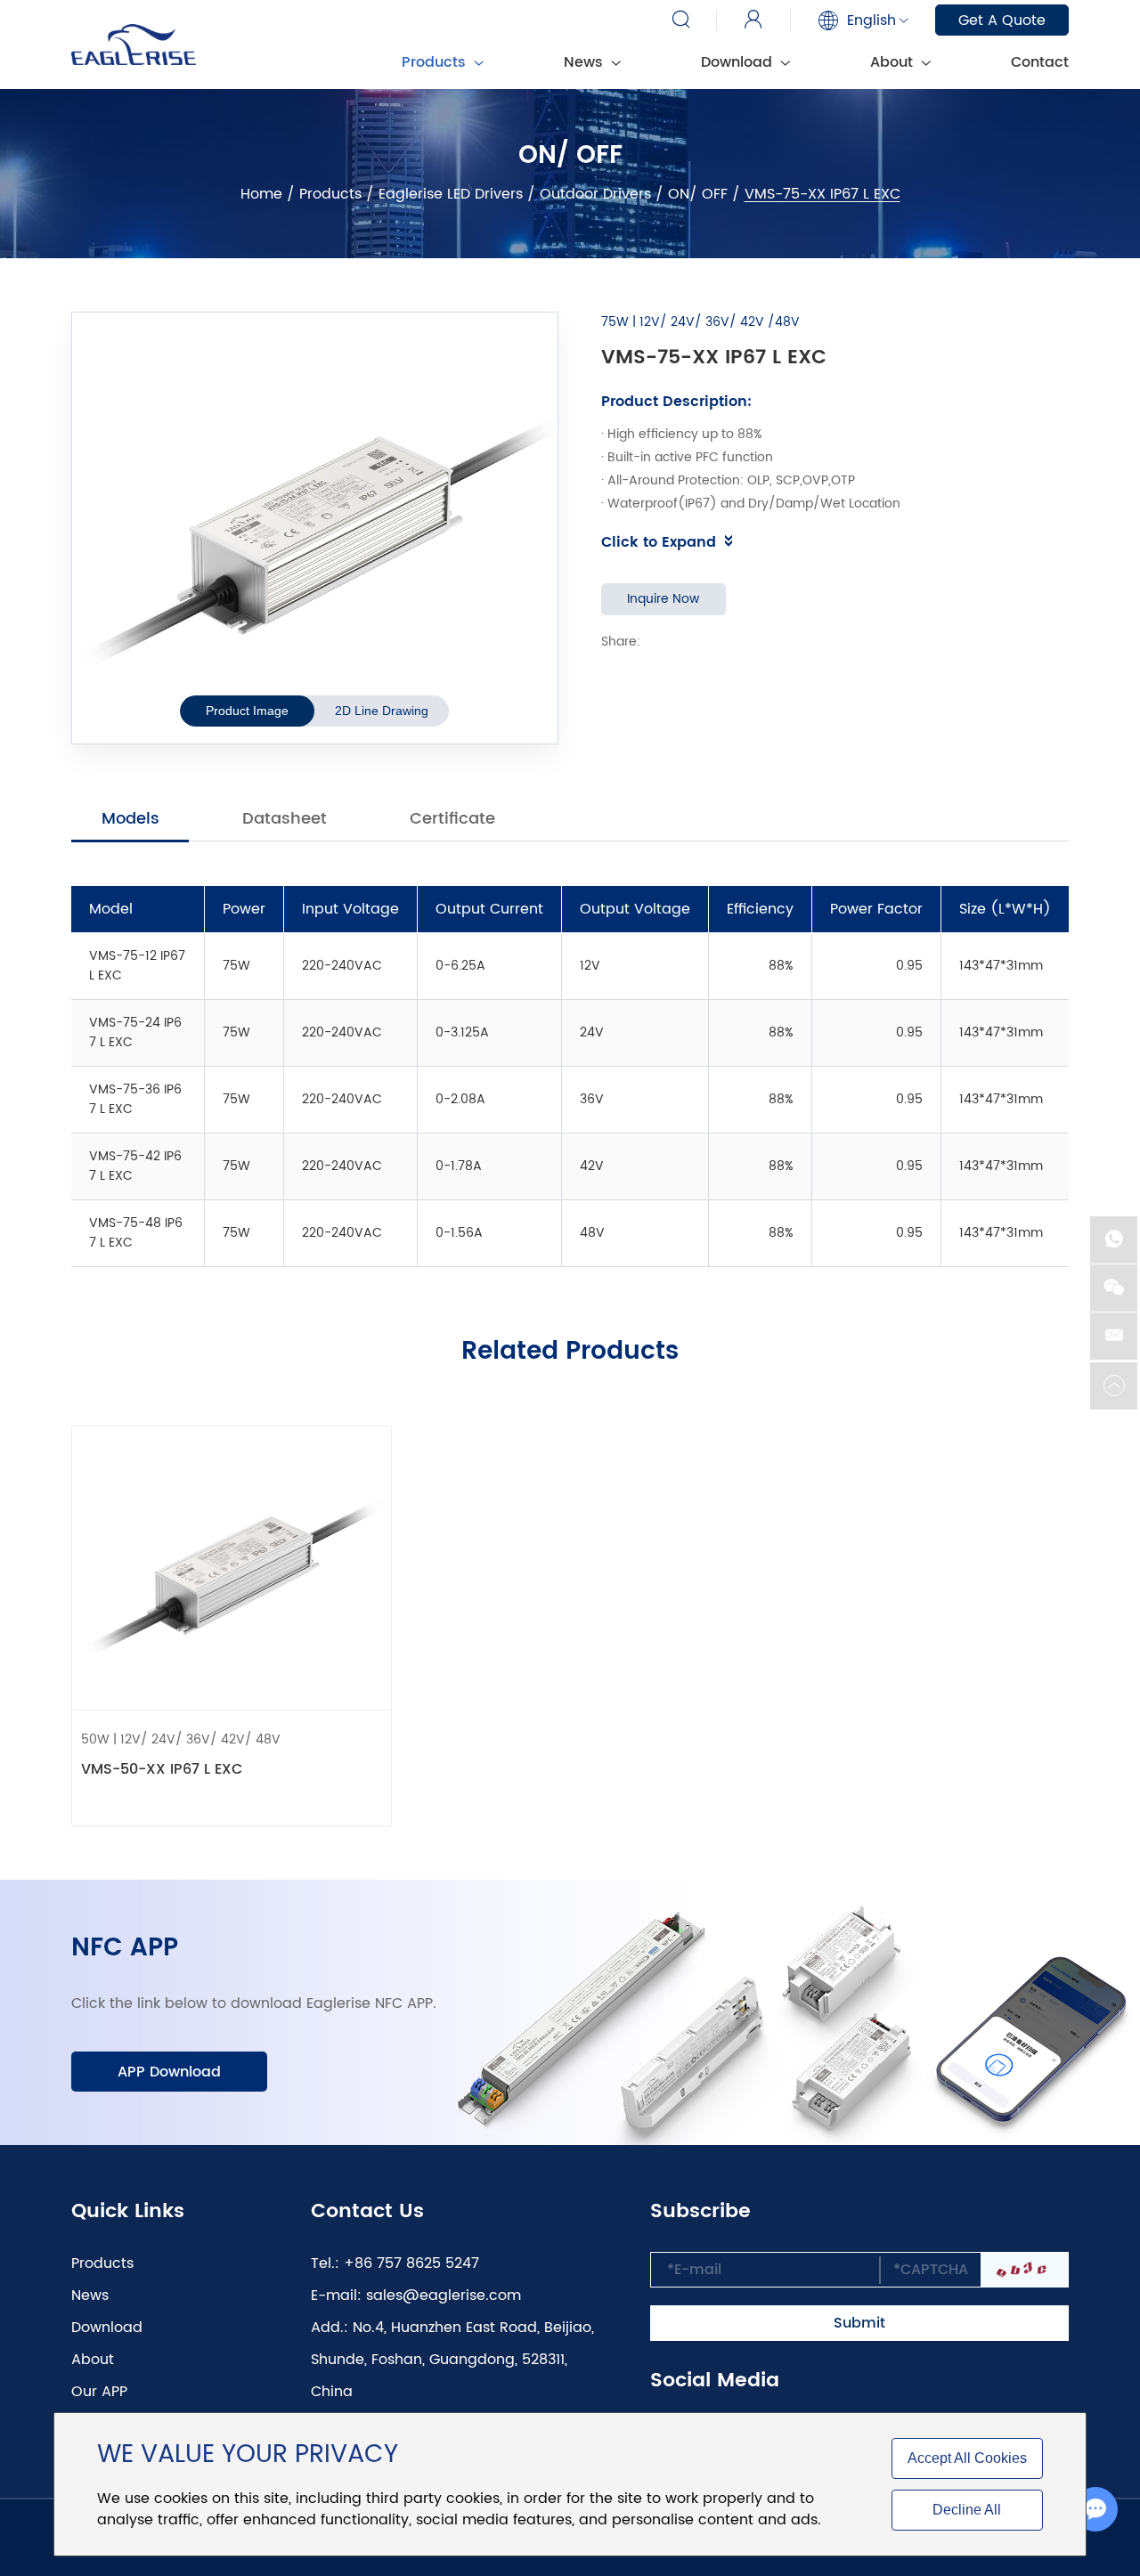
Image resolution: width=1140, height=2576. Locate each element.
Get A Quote (1002, 20)
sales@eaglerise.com (444, 2296)
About (894, 62)
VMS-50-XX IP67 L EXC (162, 1769)
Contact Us (367, 2212)
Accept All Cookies (967, 2458)
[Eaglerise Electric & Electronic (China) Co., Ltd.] (134, 45)
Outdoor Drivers (595, 194)
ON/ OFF (698, 194)
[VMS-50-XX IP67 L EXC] (232, 1568)
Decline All (967, 2510)
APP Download (169, 2072)
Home (261, 194)
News (586, 62)
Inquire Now (663, 599)
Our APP (99, 2392)
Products (330, 194)
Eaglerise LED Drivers (451, 194)
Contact (1040, 62)
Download (739, 62)
